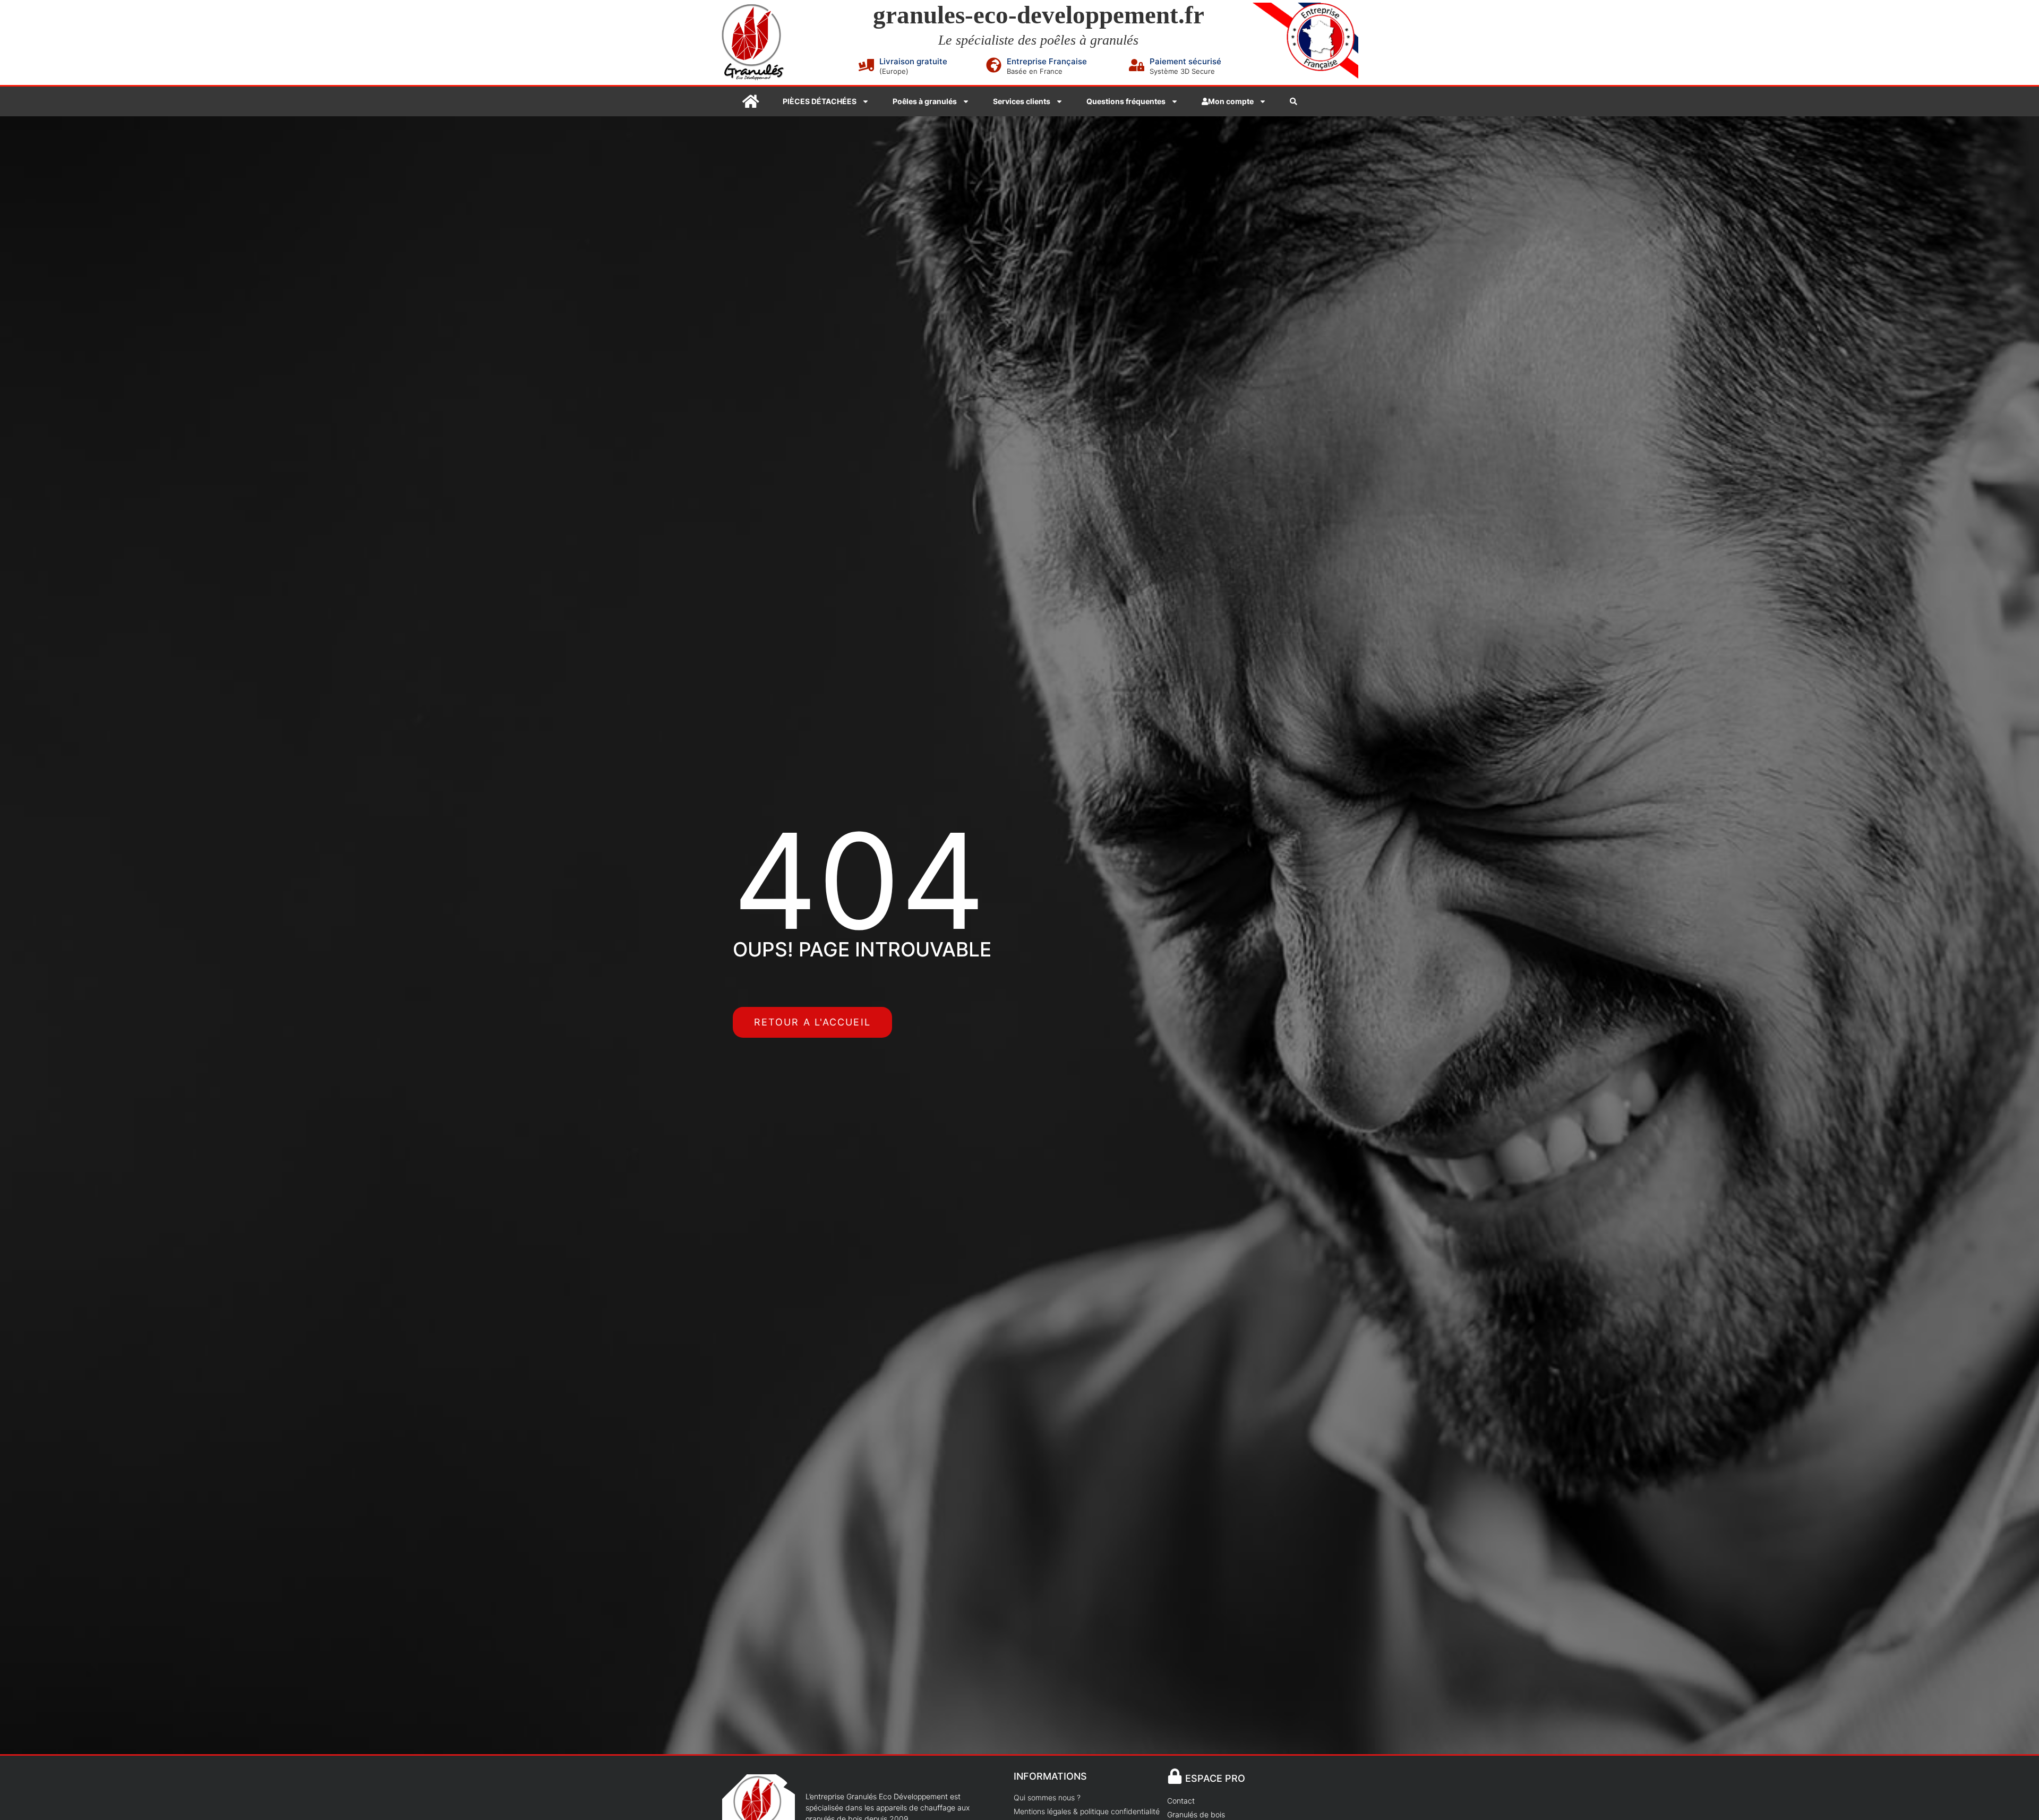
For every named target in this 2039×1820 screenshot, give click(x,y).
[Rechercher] (1293, 101)
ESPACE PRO (1215, 1778)
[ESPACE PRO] (1175, 1776)
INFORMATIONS (1050, 1776)
